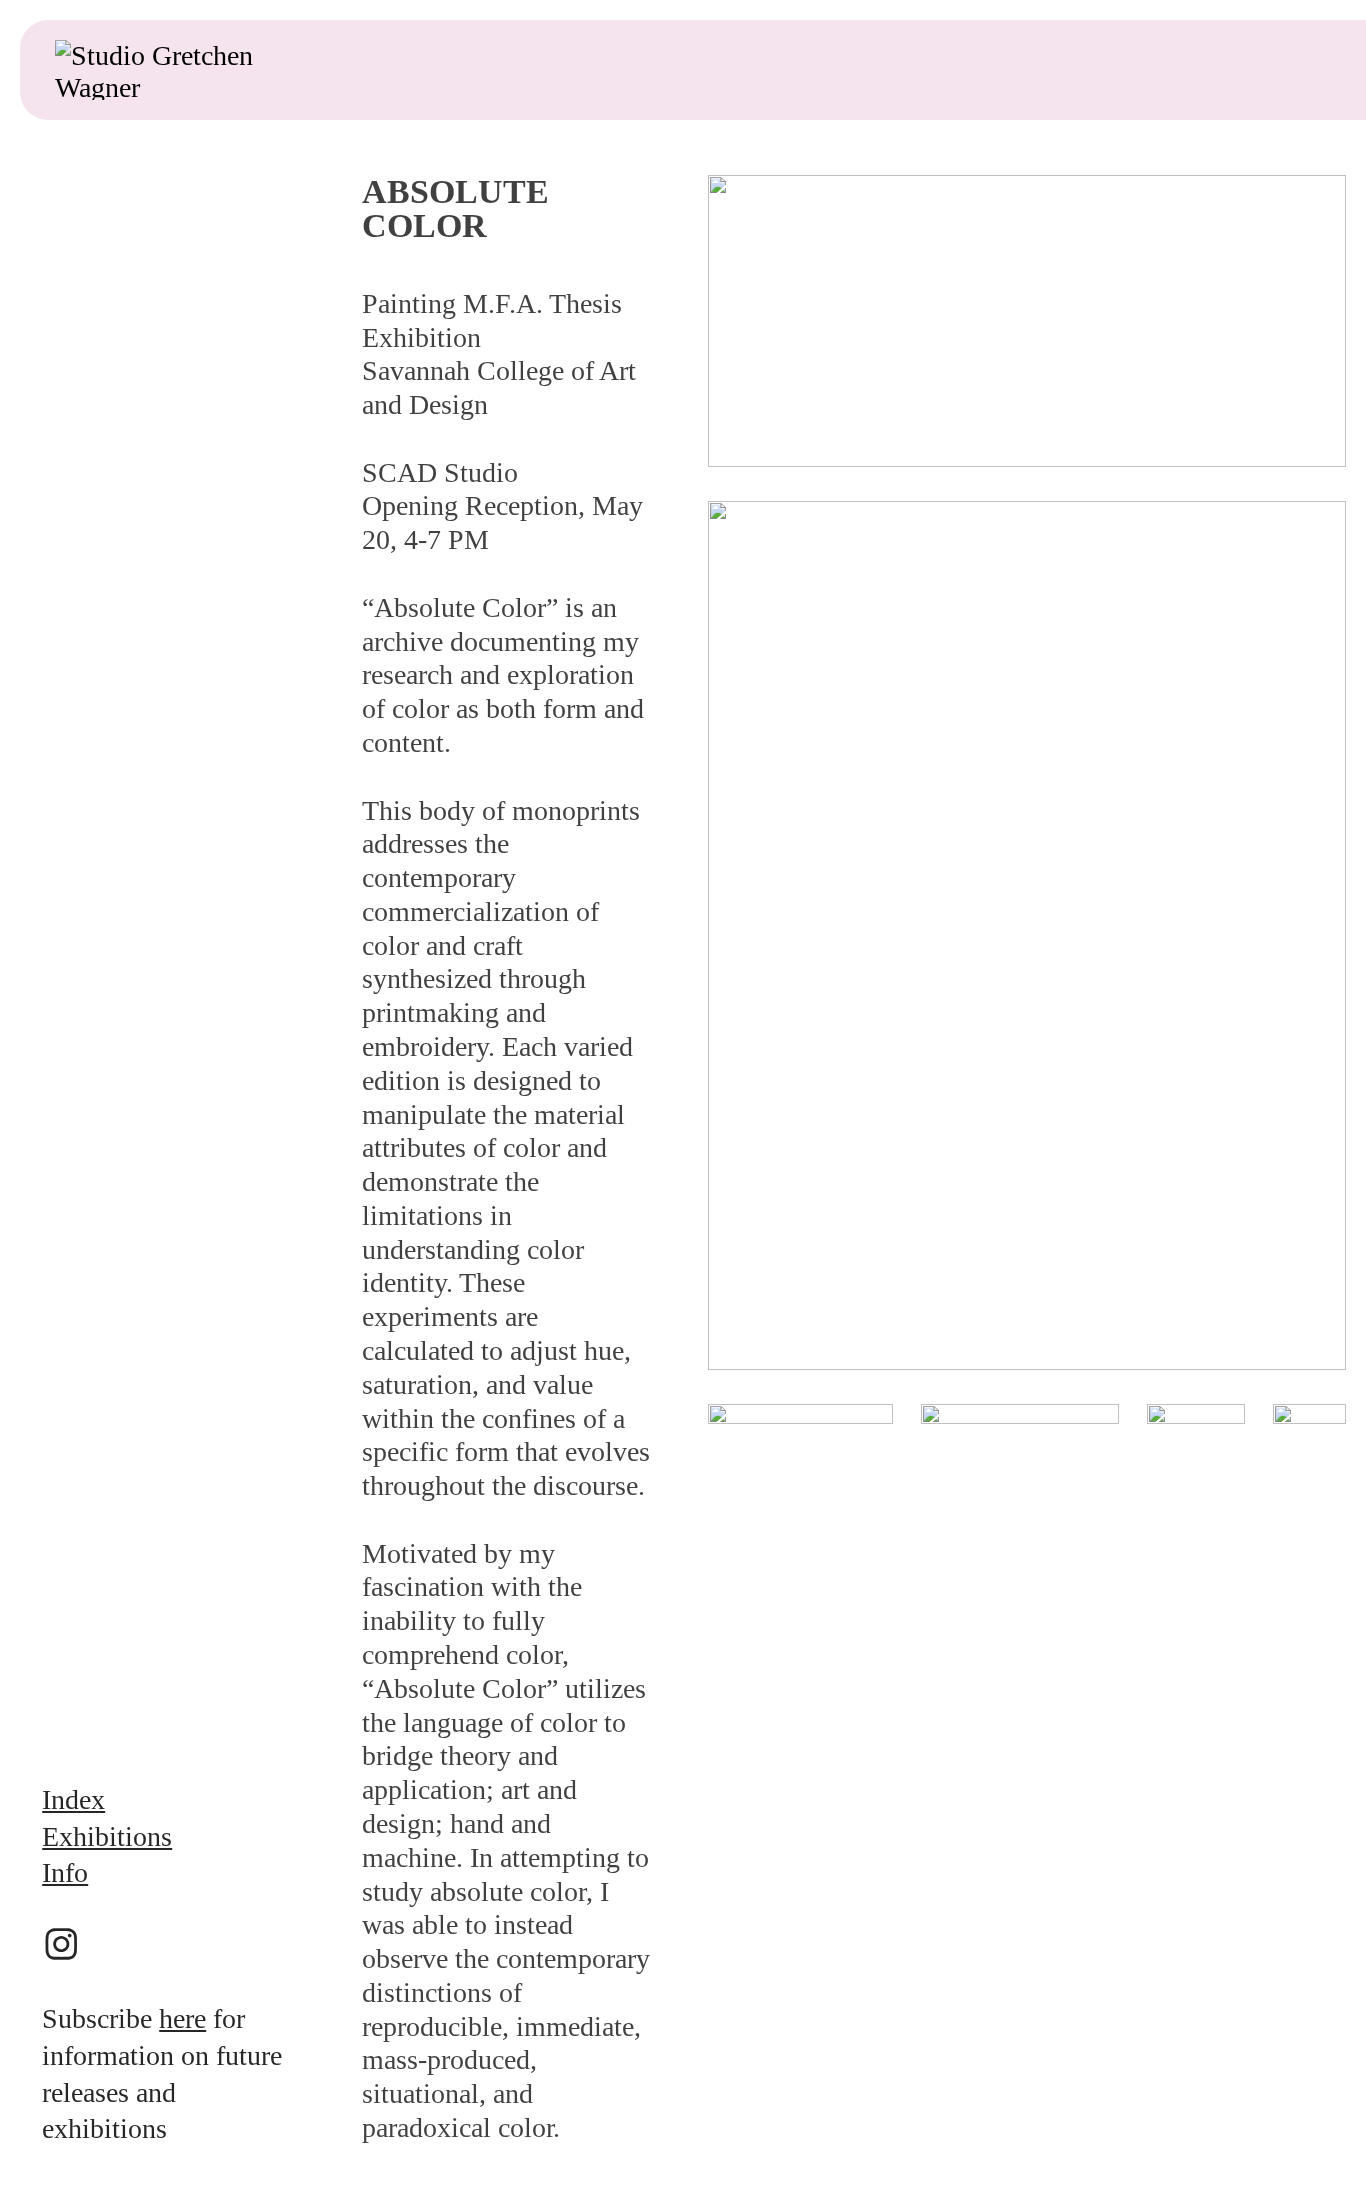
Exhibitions (107, 1836)
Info (65, 1872)
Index (73, 1799)
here (182, 2018)
